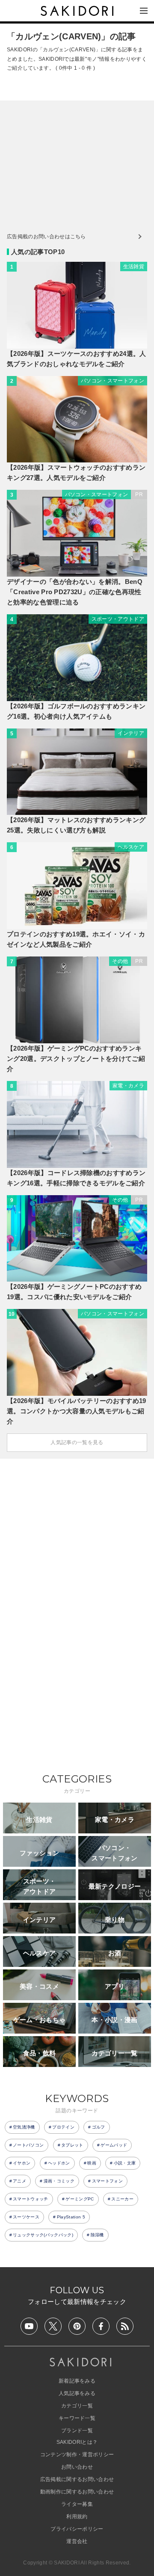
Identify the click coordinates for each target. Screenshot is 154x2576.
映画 (92, 2163)
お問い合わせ (77, 2467)
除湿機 (97, 2235)
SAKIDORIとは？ (77, 2442)
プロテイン (63, 2127)
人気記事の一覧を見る (77, 1442)
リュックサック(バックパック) (43, 2235)
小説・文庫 (125, 2163)
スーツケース (26, 2217)
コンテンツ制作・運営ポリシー (77, 2455)
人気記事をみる (77, 2393)
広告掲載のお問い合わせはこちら (46, 237)
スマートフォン (107, 2181)
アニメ (19, 2181)
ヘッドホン (59, 2163)
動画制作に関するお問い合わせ (77, 2492)
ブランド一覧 (77, 2431)
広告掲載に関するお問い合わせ (77, 2479)
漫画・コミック (59, 2181)
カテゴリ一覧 (77, 2406)
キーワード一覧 (77, 2418)
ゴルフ (99, 2127)
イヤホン (22, 2163)
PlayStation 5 (71, 2217)
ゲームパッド (114, 2145)
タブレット (72, 2145)
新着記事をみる (77, 2381)
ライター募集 (77, 2504)
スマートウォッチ (31, 2199)
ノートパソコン (28, 2145)
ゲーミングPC (80, 2199)
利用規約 (77, 2517)
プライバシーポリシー (77, 2529)
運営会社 (77, 2541)
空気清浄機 (24, 2127)
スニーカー (122, 2199)
